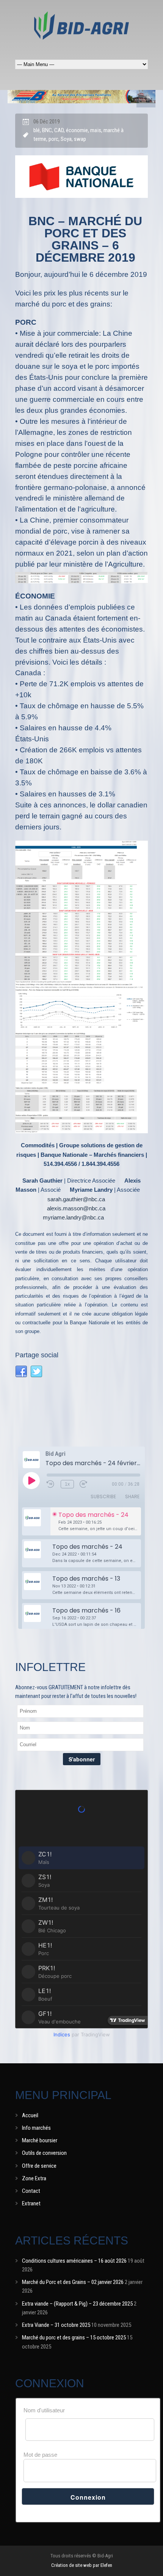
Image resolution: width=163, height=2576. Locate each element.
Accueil (30, 2115)
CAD (59, 130)
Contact (31, 2191)
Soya (66, 139)
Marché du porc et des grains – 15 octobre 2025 (74, 2338)
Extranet (31, 2203)
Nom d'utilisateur (44, 2410)
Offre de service (39, 2166)
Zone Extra (34, 2178)
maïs (96, 130)
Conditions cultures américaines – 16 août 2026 (74, 2261)
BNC (47, 130)
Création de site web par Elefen (82, 2565)
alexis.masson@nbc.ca (76, 1208)
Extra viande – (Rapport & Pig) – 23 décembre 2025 (77, 2304)
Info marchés (36, 2128)
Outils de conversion (44, 2153)
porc (53, 139)
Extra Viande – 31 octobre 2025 (56, 2325)
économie (77, 130)
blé (37, 130)
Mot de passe (40, 2455)
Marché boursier (40, 2140)
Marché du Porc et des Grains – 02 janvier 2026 (73, 2282)
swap (80, 139)
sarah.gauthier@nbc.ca (76, 1199)
